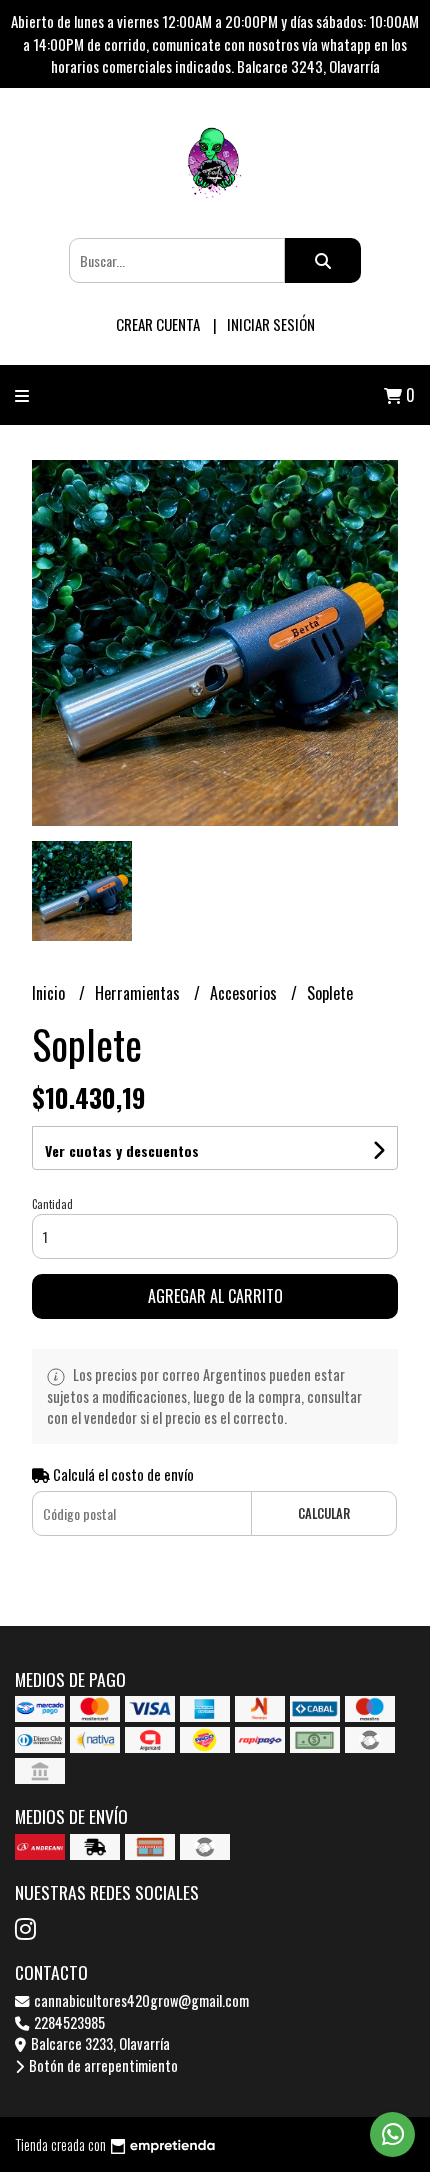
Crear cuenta (158, 324)
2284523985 (68, 2022)
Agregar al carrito (215, 1296)
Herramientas (139, 993)
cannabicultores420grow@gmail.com (140, 2000)
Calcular (324, 1513)
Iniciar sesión (271, 324)
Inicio (50, 993)
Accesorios (245, 993)
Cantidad (52, 1204)
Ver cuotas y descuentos (122, 1150)
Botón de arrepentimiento (102, 2065)
